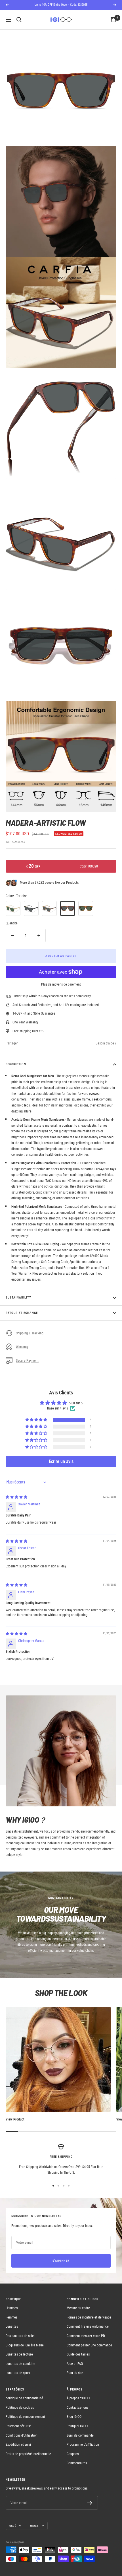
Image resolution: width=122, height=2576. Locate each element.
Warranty (22, 1347)
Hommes (12, 2308)
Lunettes (12, 2326)
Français (34, 2526)
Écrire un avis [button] (61, 1461)
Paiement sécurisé (19, 2426)
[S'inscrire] (90, 2503)
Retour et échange (22, 1313)
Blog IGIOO (74, 2417)
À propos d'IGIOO (78, 2398)
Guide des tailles (78, 2354)
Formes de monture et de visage (89, 2317)
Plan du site (75, 2373)
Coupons (73, 2454)
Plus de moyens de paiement (61, 984)
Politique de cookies (20, 2408)
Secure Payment (27, 1361)
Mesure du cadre (78, 2308)
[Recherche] (19, 20)
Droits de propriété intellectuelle (28, 2454)
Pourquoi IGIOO (77, 2426)
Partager (12, 1043)
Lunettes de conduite (20, 2364)
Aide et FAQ (75, 2364)
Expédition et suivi (18, 2445)
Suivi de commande (80, 2435)
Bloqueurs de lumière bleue (25, 2345)
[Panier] (113, 20)
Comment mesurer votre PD (86, 2336)
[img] (16, 1497)
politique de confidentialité (24, 2398)
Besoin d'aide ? (106, 1043)
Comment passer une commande (89, 2345)
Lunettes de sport (18, 2373)
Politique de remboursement (25, 2417)
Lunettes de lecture (19, 2354)
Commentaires (77, 2463)
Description (16, 1064)
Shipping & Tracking (30, 1333)
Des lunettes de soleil (21, 2336)
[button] (37, 1420)
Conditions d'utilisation (22, 2435)
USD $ (13, 2526)
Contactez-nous (77, 2408)
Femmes (11, 2317)
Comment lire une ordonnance (88, 2326)
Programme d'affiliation (83, 2445)
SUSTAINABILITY (18, 1298)
